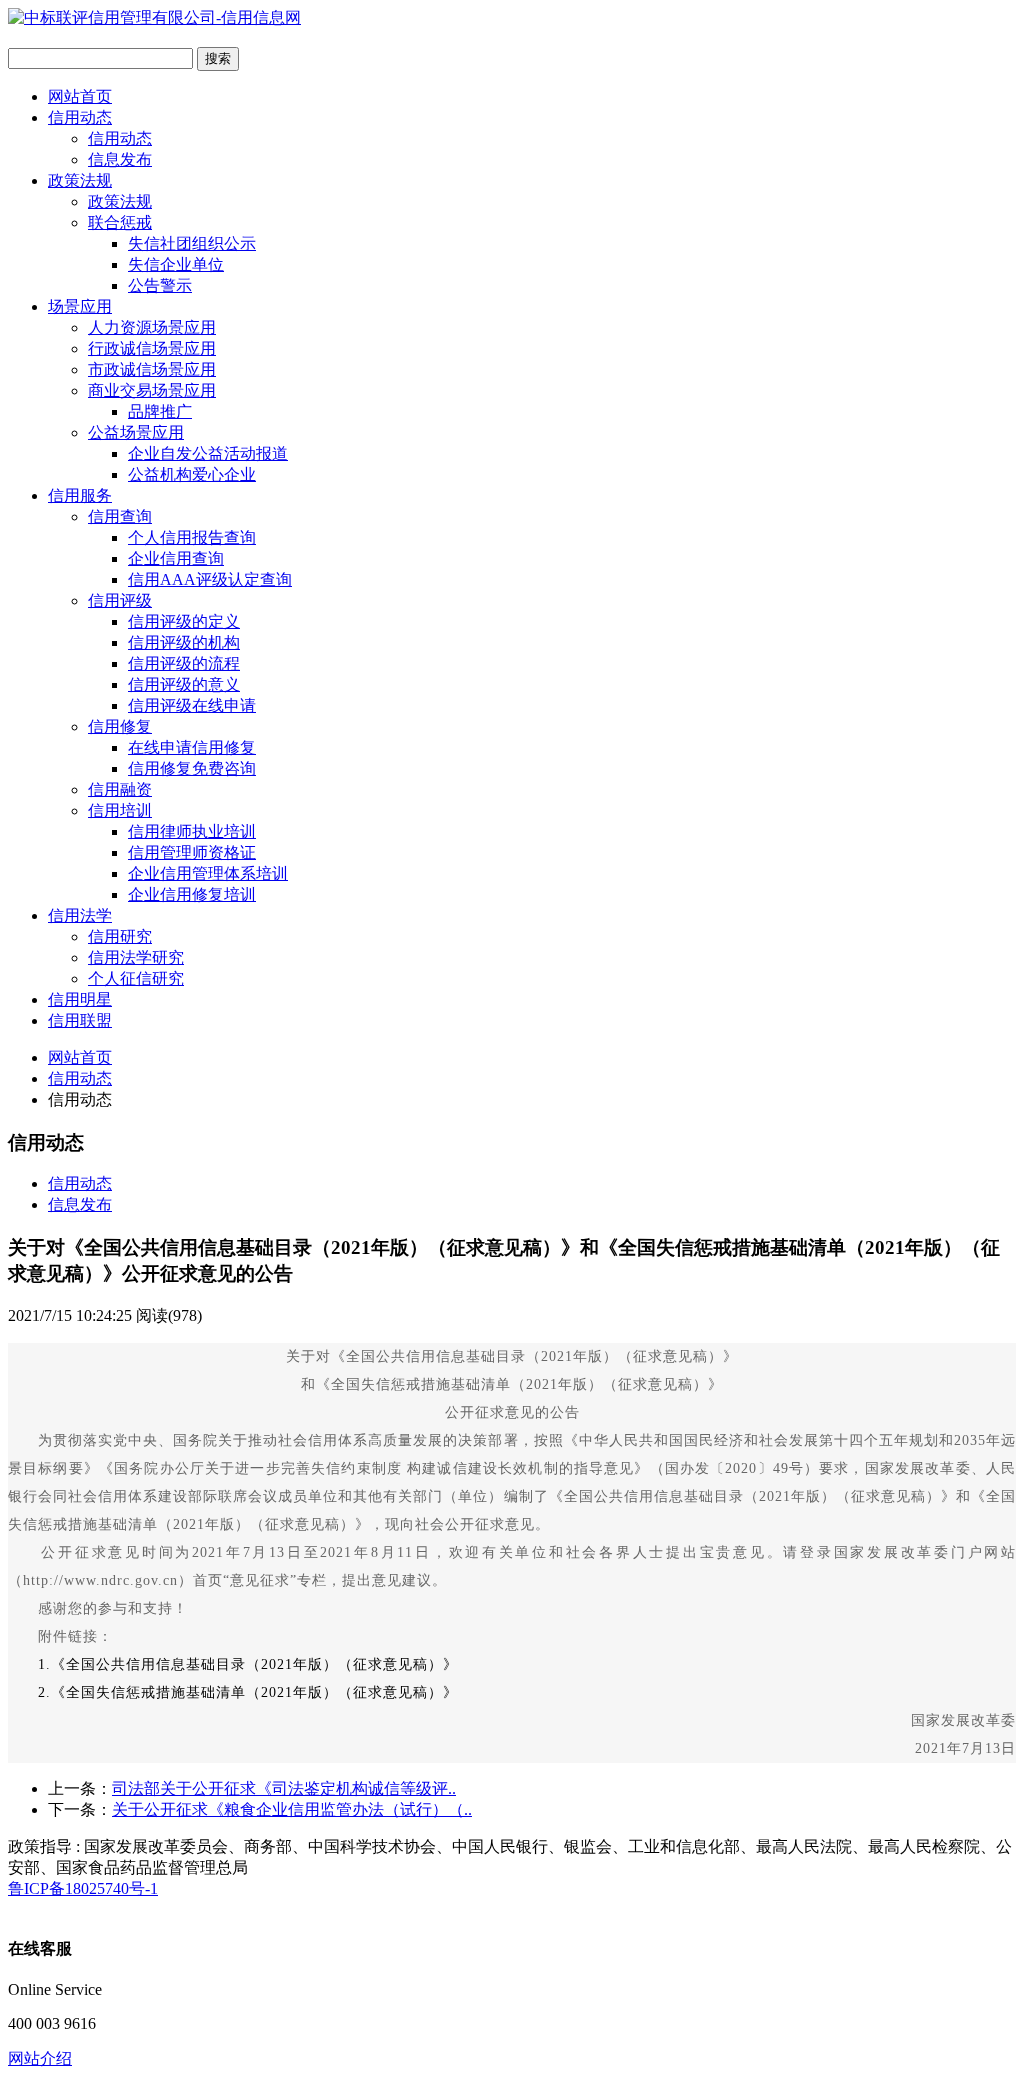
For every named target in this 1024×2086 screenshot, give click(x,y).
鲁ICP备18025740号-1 (83, 1888)
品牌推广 (160, 411)
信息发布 (120, 159)
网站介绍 (40, 2058)
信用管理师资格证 (192, 852)
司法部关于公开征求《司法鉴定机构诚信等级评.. (284, 1788)
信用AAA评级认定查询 (210, 579)
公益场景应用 (136, 432)
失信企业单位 (176, 264)
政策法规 (80, 180)
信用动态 (80, 117)
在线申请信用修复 (192, 747)
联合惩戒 (120, 222)
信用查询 (120, 516)
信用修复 (120, 726)
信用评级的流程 (184, 663)
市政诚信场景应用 (152, 369)
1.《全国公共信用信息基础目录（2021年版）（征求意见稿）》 (248, 1664)
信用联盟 (80, 1020)
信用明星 (80, 999)
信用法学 (80, 915)
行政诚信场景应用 (152, 348)
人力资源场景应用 (152, 327)
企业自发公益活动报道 (208, 453)
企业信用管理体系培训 (208, 873)
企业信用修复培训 (192, 894)
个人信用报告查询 (192, 537)
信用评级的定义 (184, 621)
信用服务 (80, 495)
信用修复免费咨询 (192, 768)
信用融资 (120, 789)
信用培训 (120, 810)
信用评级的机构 (184, 642)
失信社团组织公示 (192, 243)
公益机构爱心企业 (192, 474)
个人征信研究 (136, 978)
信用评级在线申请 (192, 705)
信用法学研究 (136, 957)
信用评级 (120, 600)
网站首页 (80, 96)
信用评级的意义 (184, 684)
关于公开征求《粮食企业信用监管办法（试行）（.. (292, 1809)
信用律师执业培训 (192, 831)
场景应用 (80, 306)
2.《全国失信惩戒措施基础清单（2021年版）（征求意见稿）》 (233, 1692)
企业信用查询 (176, 558)
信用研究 (120, 936)
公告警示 (160, 285)
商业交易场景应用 (152, 390)
